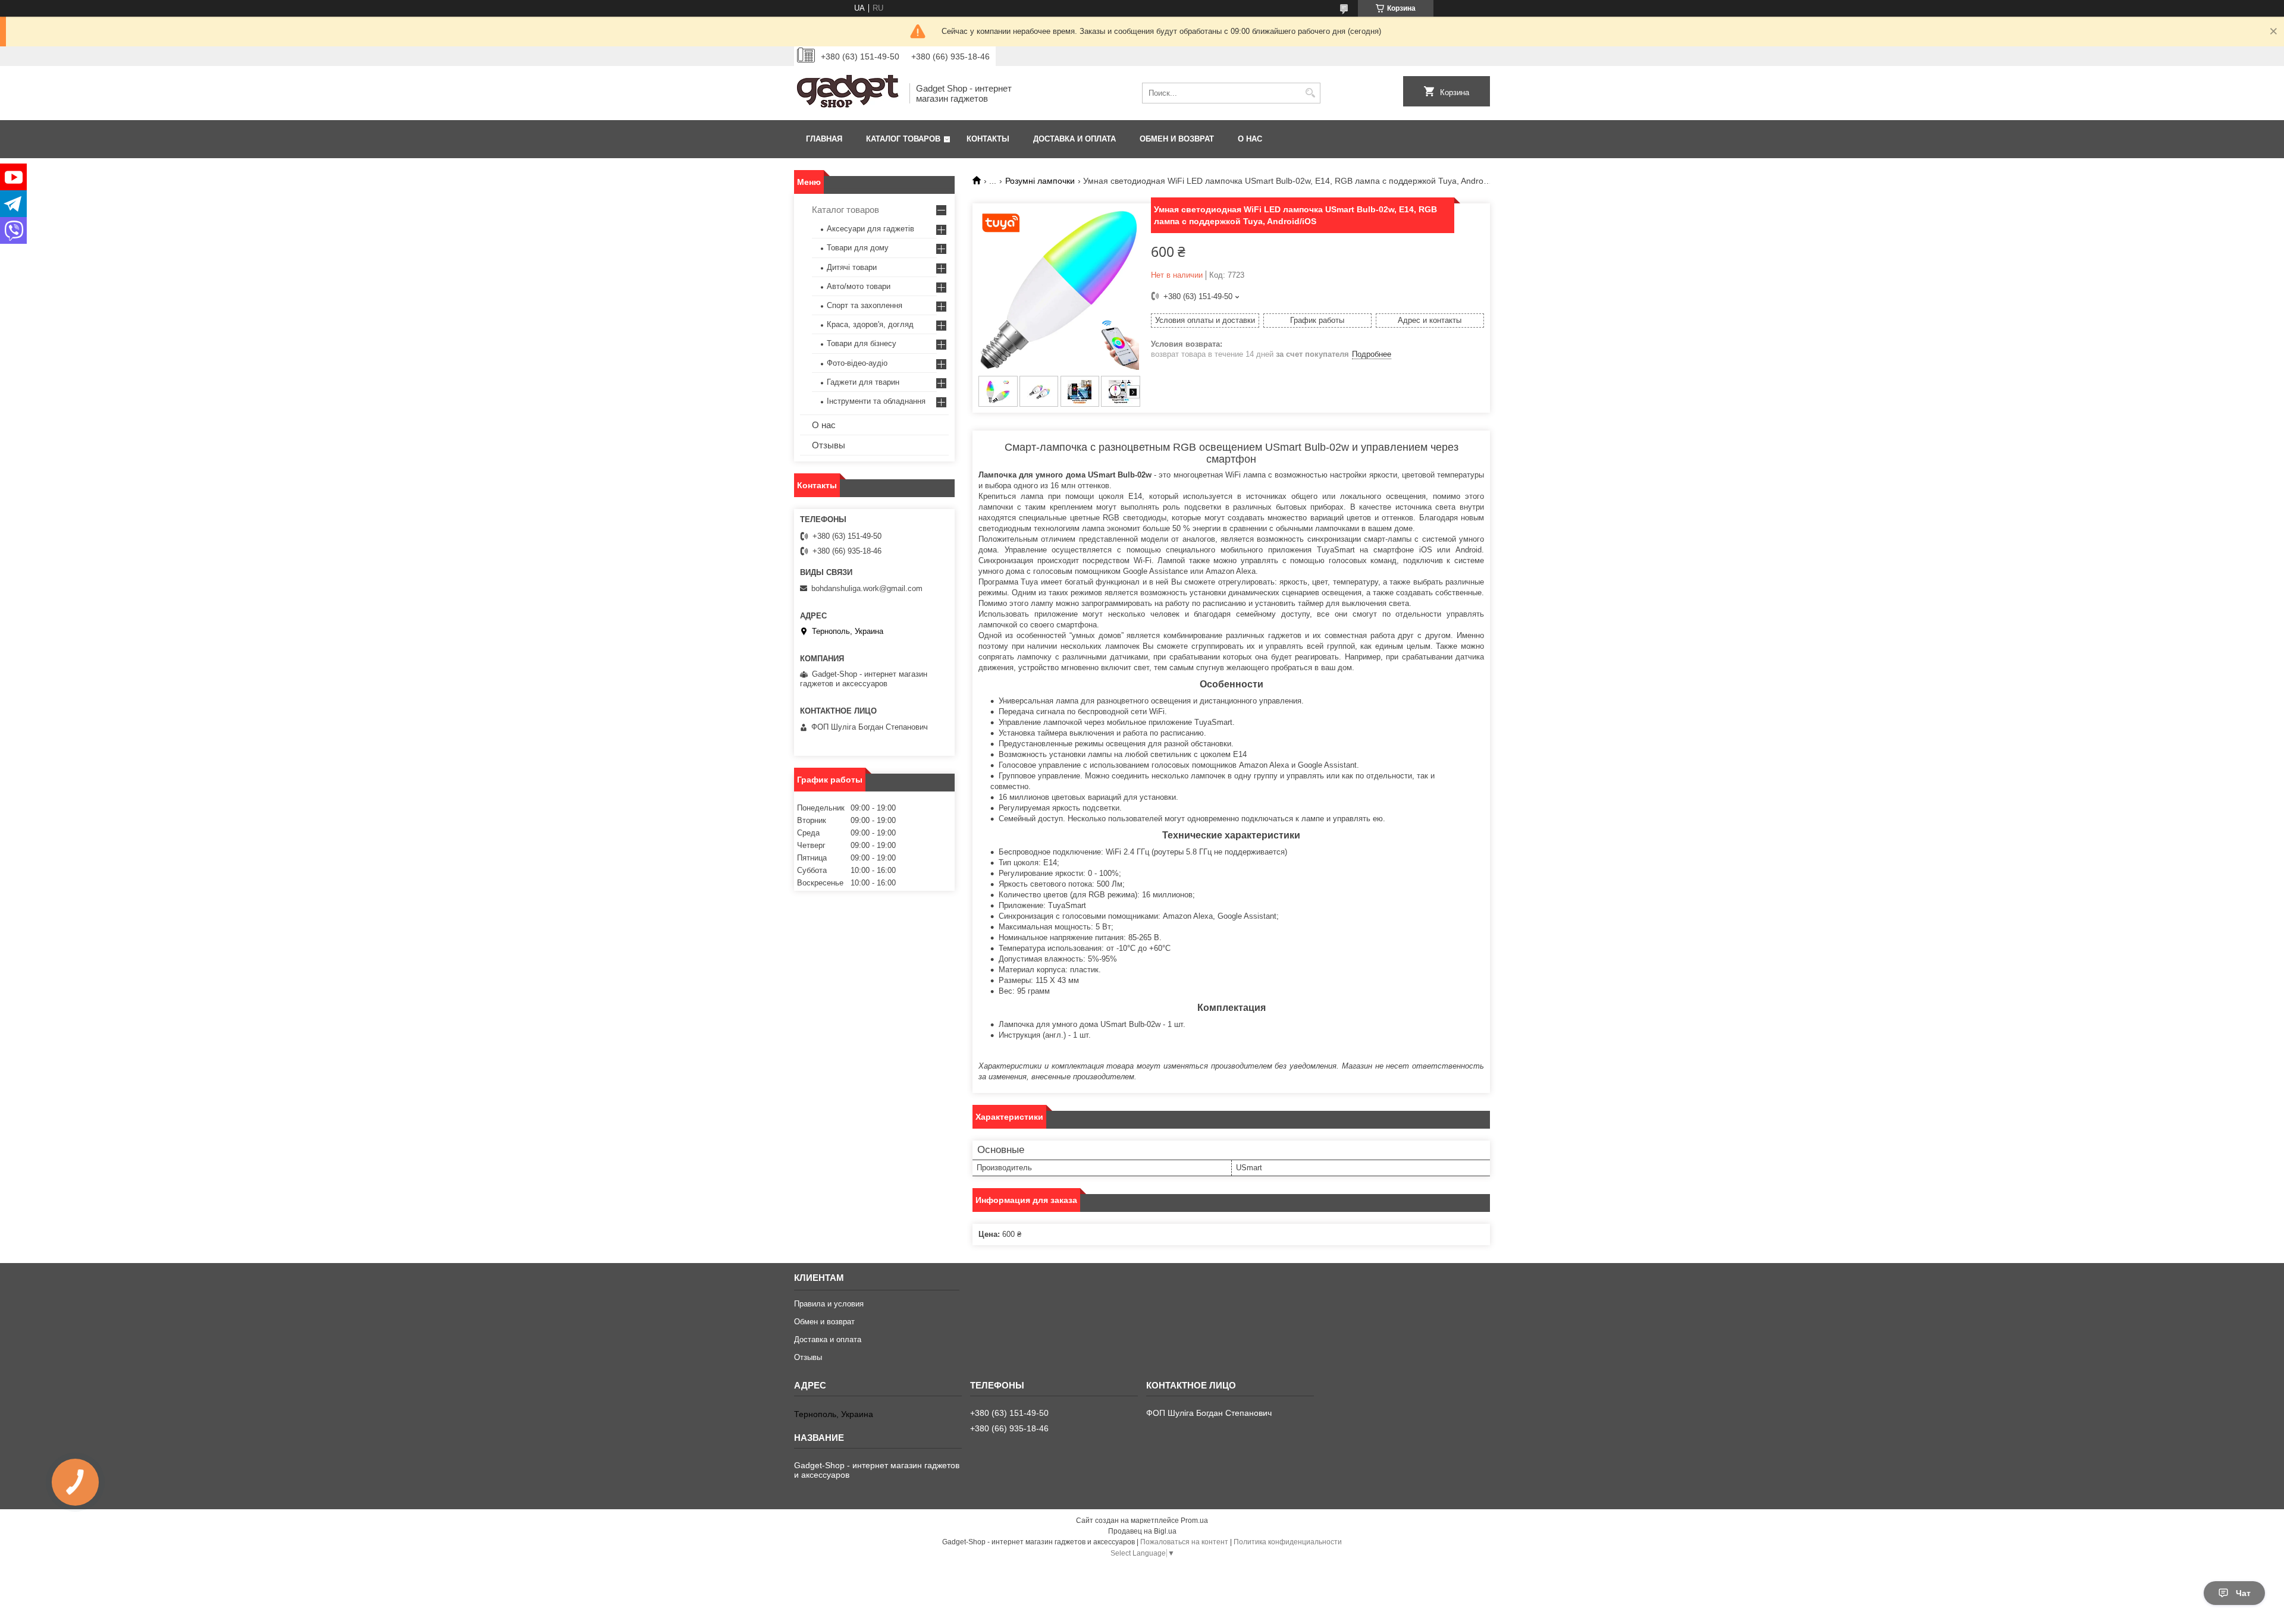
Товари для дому (858, 248)
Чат (2243, 1593)
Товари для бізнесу (862, 343)
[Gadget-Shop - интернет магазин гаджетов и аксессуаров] (848, 93)
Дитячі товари (852, 267)
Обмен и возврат (1177, 139)
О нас (1250, 139)
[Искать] (1310, 93)
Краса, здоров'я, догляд (870, 324)
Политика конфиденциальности (1288, 1542)
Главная (824, 139)
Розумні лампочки (1040, 181)
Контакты (988, 139)
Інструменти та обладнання (876, 401)
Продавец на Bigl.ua (1142, 1531)
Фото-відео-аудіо (857, 363)
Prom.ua (1194, 1521)
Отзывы (829, 445)
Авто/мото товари (859, 286)
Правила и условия (829, 1304)
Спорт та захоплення (865, 305)
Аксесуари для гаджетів (870, 229)
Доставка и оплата (1074, 139)
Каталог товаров (903, 139)
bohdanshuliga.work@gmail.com (867, 588)
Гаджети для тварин (863, 382)
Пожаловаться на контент (1184, 1542)
